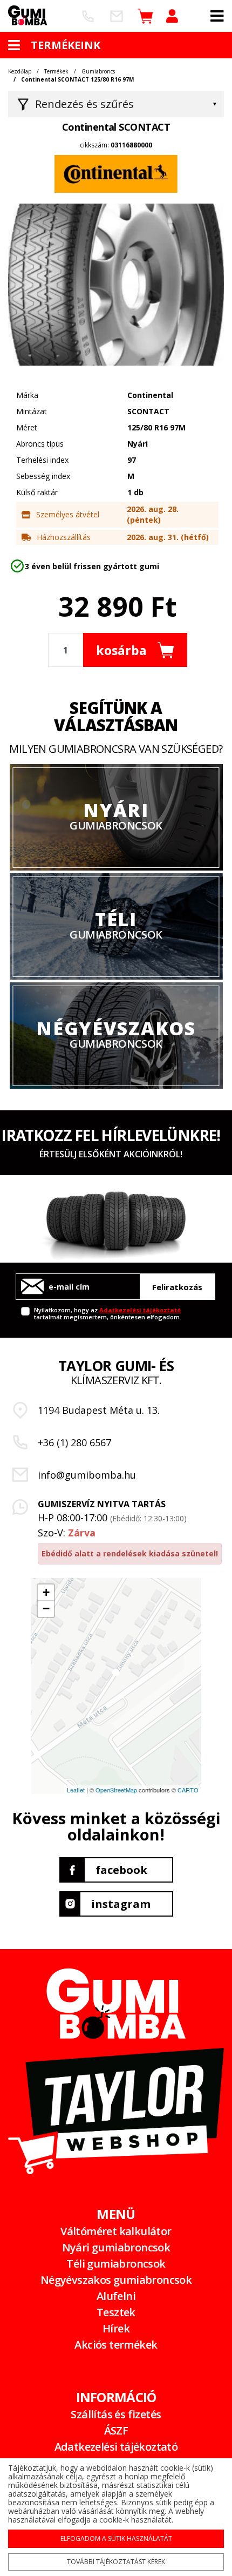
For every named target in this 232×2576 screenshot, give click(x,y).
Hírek (116, 2328)
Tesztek (116, 2312)
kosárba (121, 650)
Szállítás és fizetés (116, 2414)
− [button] (46, 1609)
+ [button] (46, 1592)
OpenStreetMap (116, 1790)
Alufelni (116, 2296)
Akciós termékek (116, 2345)
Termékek (56, 71)
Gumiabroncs (98, 71)
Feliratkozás (177, 1287)
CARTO (188, 1790)
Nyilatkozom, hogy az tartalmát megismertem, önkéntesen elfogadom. (108, 1313)
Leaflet (76, 1790)
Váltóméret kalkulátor (116, 2231)
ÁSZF (116, 2430)
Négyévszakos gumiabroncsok (116, 2280)
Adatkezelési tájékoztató (140, 1310)
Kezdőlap (20, 71)
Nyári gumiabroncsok (116, 2247)
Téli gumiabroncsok (116, 2264)
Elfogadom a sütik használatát (116, 2538)
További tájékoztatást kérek (116, 2562)
